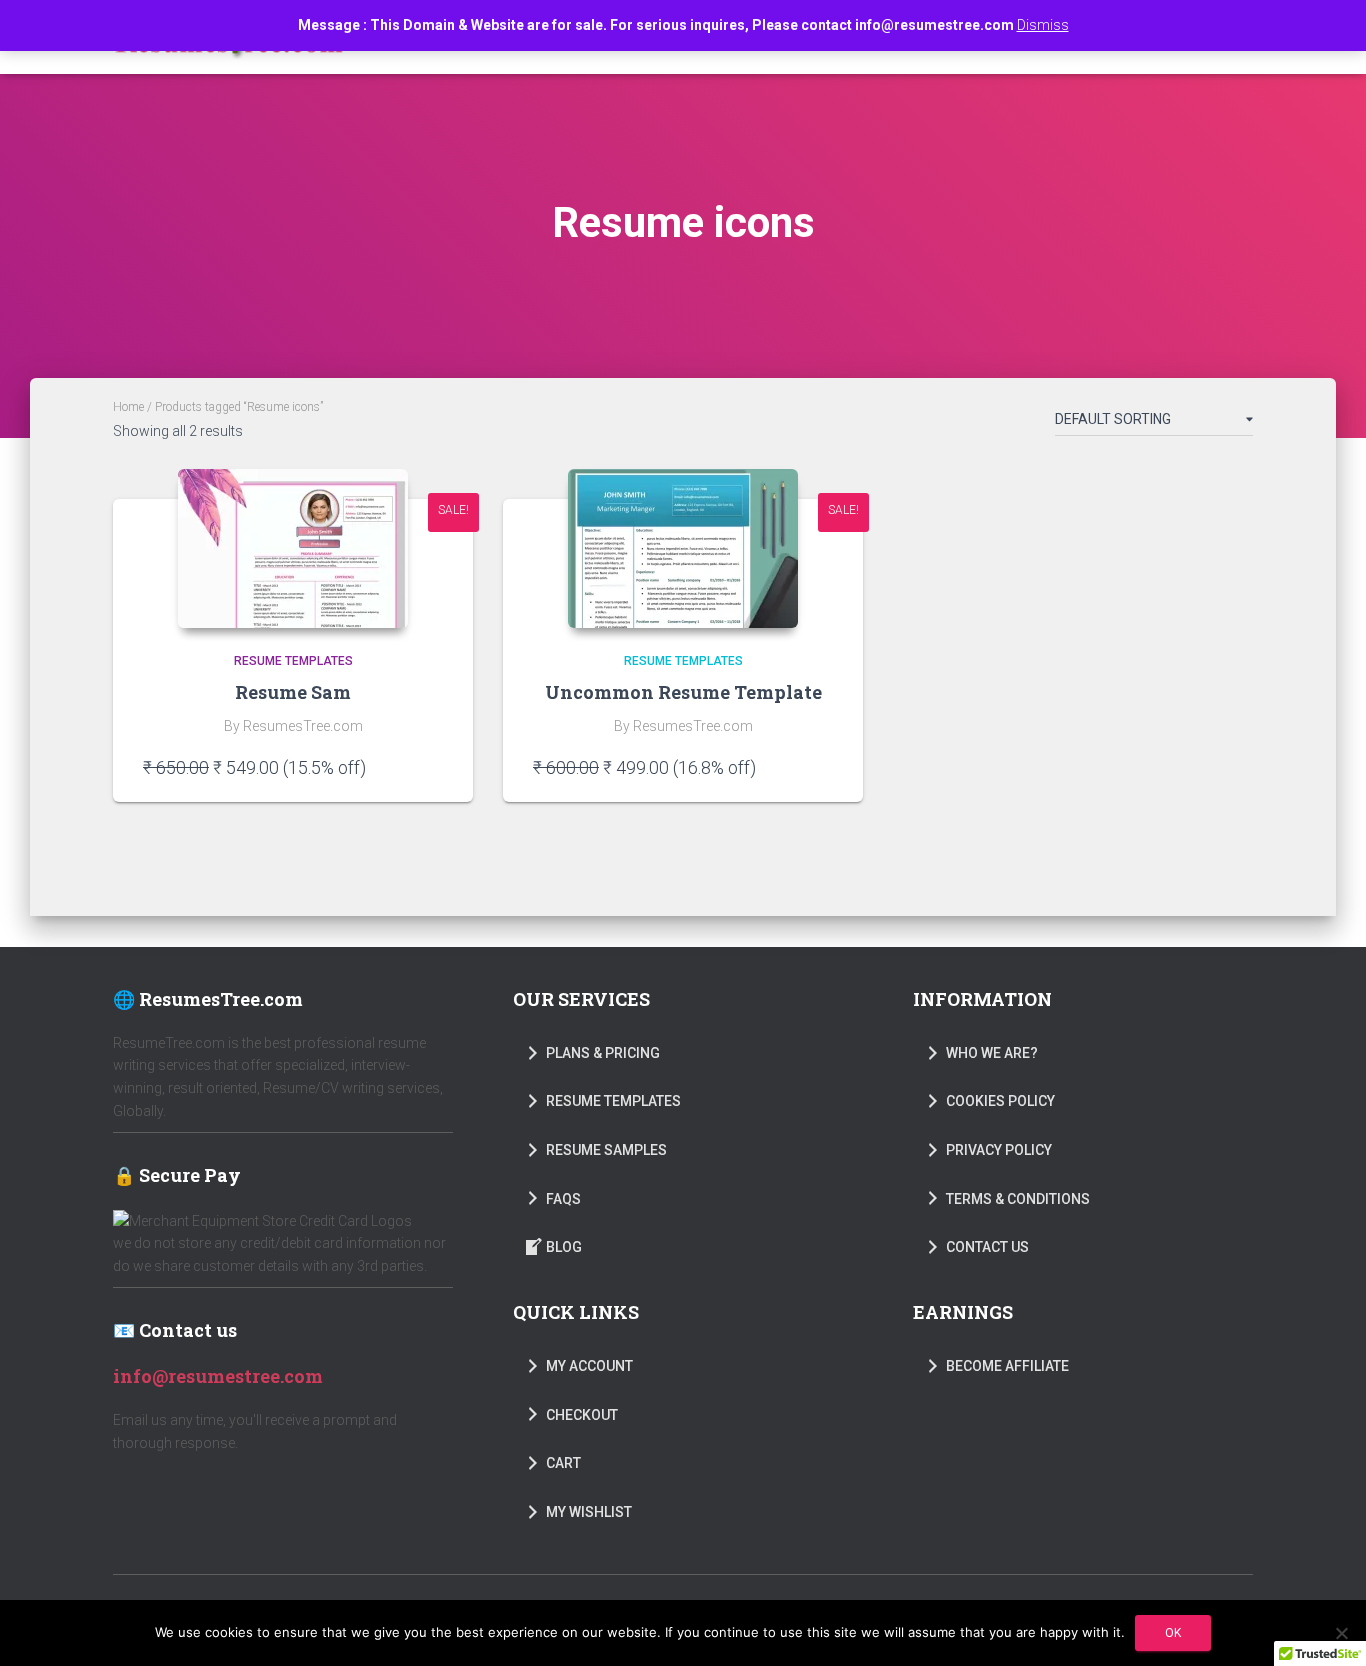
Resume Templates (293, 661)
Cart (563, 1463)
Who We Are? (992, 1053)
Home (128, 407)
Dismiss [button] (1043, 25)
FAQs (563, 1199)
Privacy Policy (999, 1150)
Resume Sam (293, 692)
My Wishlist (589, 1512)
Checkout (582, 1415)
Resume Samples (606, 1150)
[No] (1341, 1633)
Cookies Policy (1000, 1101)
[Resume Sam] (293, 548)
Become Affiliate (1007, 1366)
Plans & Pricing (603, 1053)
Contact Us (987, 1247)
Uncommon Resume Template (683, 692)
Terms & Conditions (1018, 1199)
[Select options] (433, 767)
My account (589, 1366)
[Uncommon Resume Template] (683, 548)
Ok (1173, 1633)
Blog (564, 1247)
